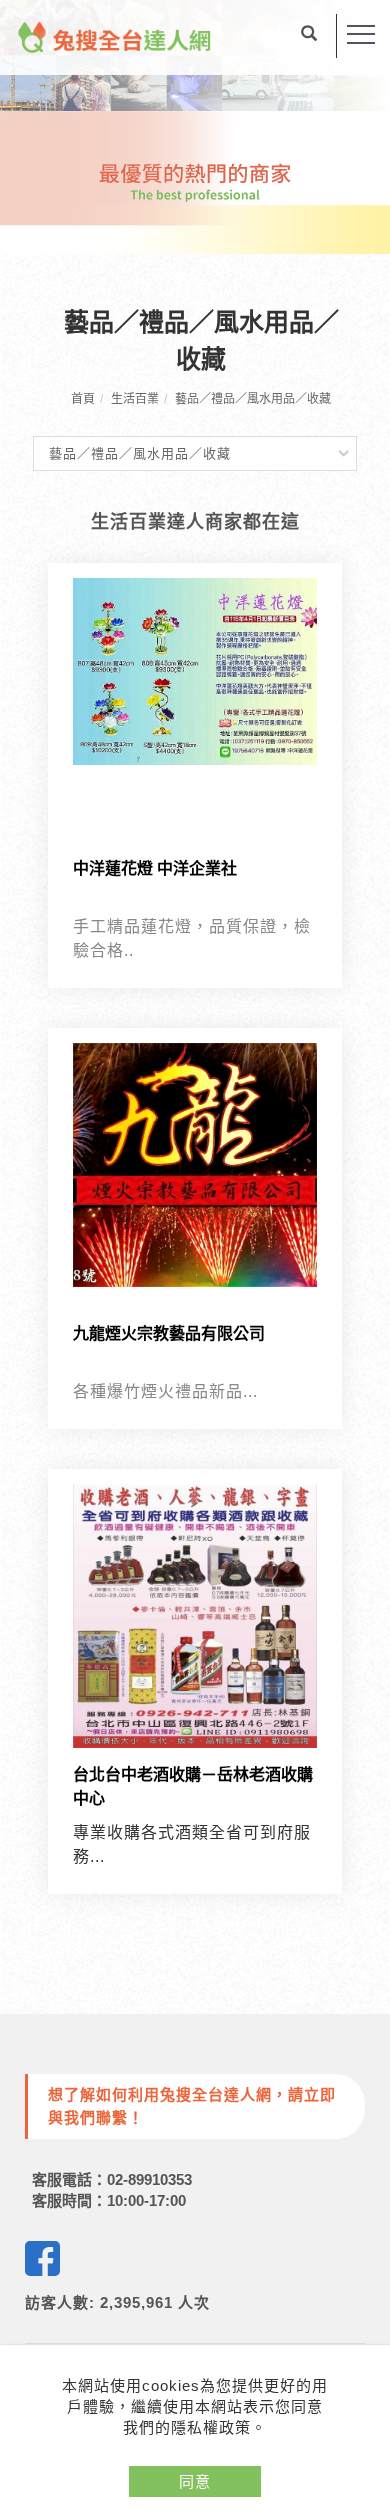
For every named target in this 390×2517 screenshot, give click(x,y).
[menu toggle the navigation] (361, 35)
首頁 (83, 399)
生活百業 (135, 399)
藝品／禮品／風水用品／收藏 (253, 399)
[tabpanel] (195, 127)
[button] (309, 36)
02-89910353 (149, 2179)
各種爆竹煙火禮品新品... (165, 1391)
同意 (195, 2481)
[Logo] (115, 36)
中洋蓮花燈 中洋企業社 (155, 868)
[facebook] (42, 2258)
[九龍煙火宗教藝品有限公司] (194, 1163)
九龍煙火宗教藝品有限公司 (169, 1333)
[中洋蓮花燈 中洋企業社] (194, 670)
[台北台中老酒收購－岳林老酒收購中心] (194, 1614)
